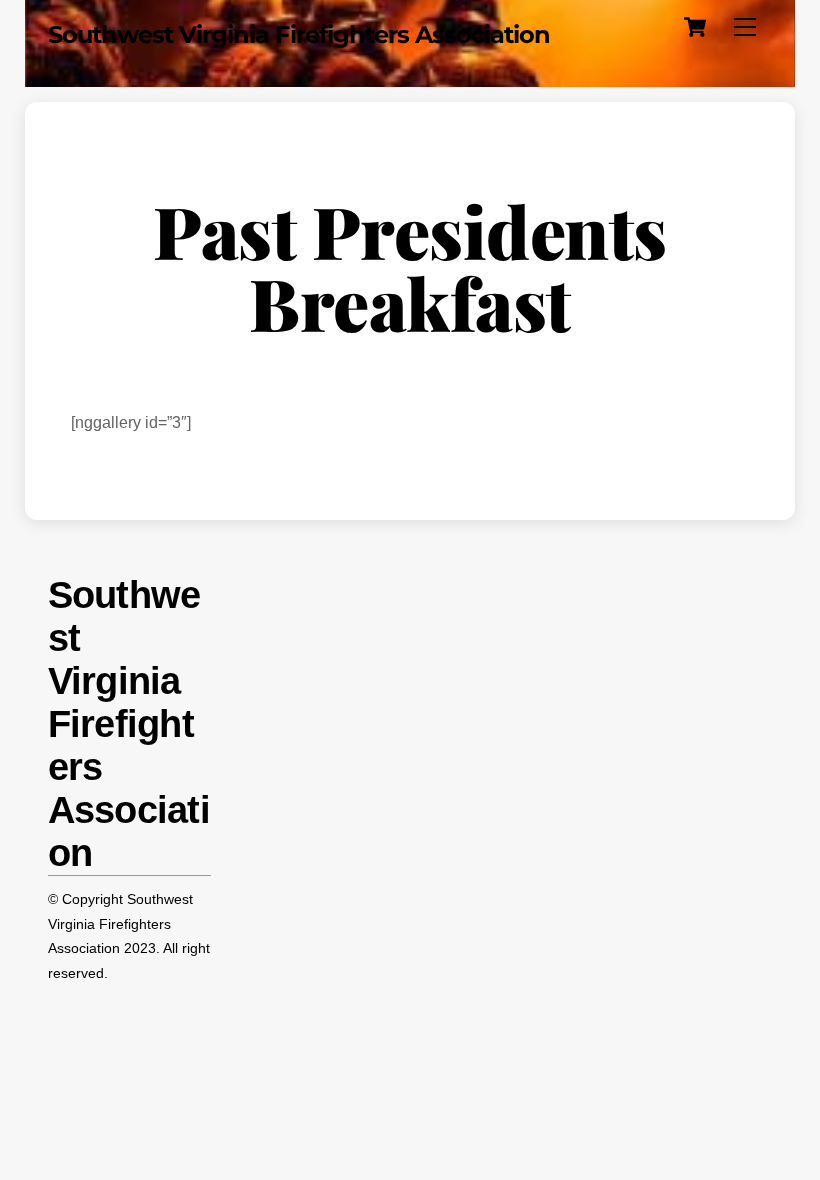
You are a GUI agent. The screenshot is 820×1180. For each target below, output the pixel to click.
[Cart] (695, 27)
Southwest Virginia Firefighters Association (120, 924)
